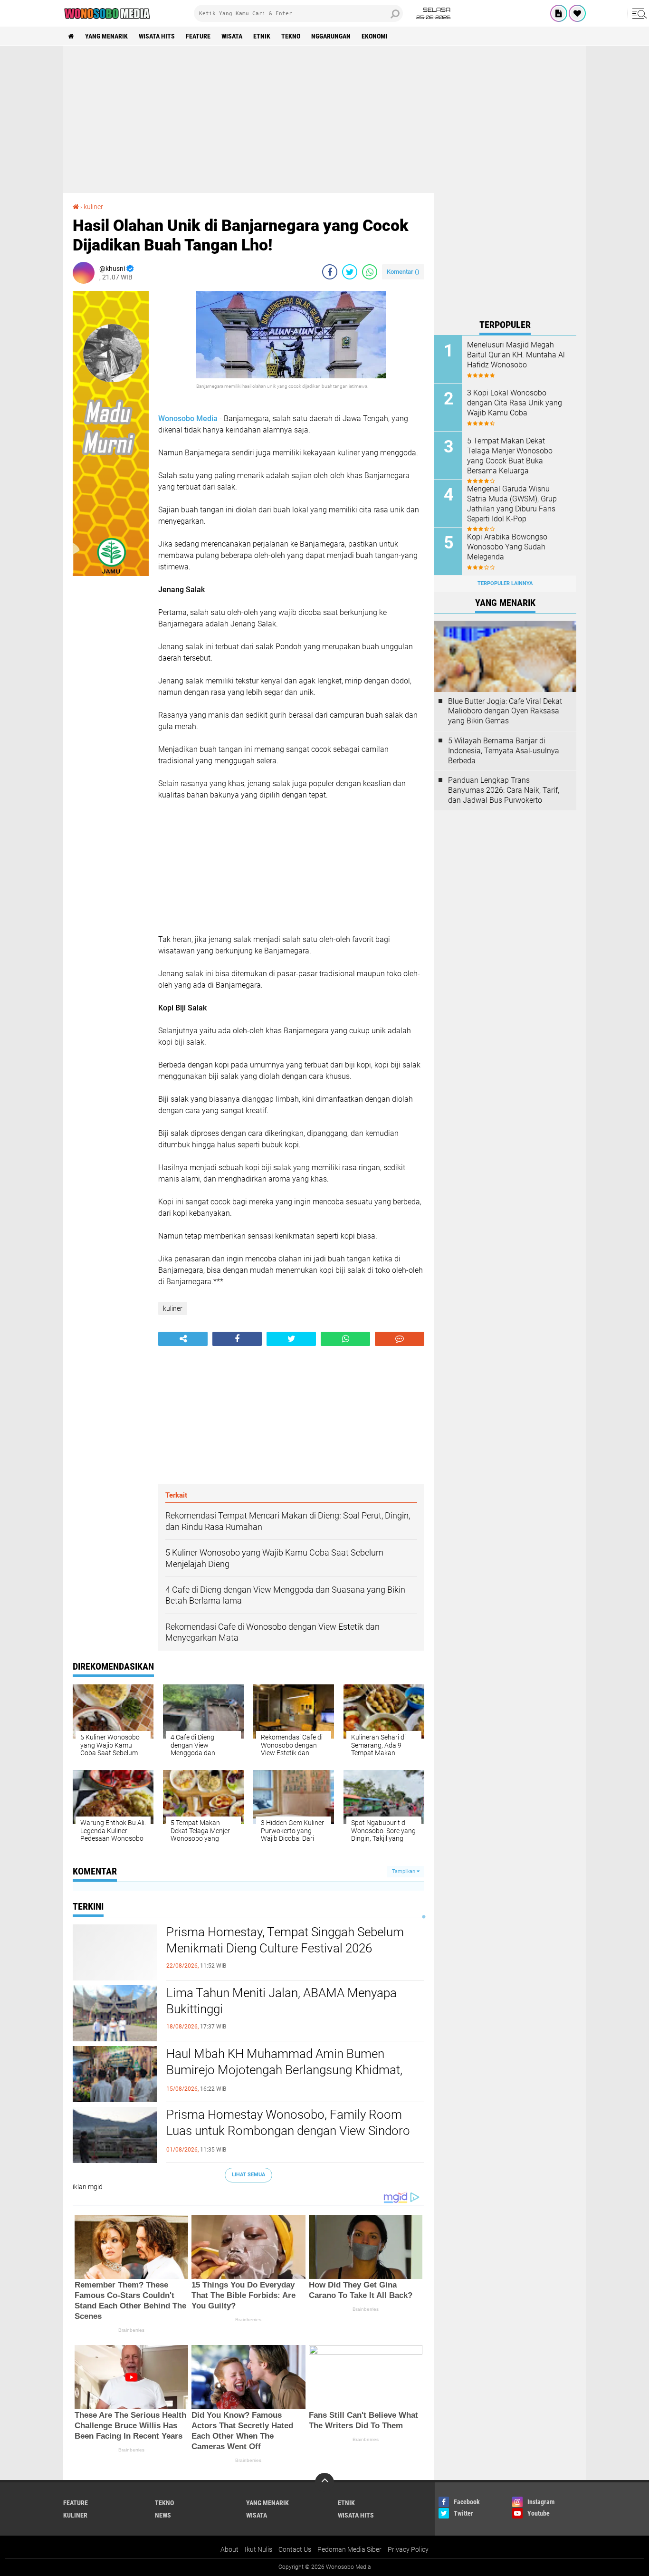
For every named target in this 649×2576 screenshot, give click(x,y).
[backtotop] (324, 2482)
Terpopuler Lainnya (505, 583)
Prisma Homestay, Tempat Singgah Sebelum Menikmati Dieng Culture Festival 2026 (285, 1940)
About (229, 2549)
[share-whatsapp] (370, 272)
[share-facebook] (330, 272)
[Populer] (577, 13)
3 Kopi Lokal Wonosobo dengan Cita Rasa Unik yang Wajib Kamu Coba (515, 403)
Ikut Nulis (258, 2549)
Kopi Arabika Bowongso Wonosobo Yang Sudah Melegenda (507, 547)
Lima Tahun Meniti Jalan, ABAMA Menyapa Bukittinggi (282, 2001)
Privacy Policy (408, 2549)
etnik (262, 36)
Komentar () (403, 272)
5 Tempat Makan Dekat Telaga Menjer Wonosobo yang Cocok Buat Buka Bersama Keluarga (510, 456)
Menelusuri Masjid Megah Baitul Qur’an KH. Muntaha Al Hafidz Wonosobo (516, 355)
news (163, 2515)
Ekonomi (375, 36)
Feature (198, 36)
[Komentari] (400, 1339)
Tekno (291, 36)
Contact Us (295, 2549)
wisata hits (157, 36)
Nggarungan (331, 36)
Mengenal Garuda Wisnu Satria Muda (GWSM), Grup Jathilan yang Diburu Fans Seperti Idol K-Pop (512, 504)
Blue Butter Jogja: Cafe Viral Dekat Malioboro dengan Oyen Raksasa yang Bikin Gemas (505, 711)
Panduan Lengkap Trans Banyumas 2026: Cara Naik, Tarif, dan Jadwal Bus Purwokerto (504, 790)
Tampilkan (404, 1871)
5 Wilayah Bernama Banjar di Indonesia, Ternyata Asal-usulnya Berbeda (504, 751)
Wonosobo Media (188, 418)
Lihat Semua (248, 2175)
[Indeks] (559, 13)
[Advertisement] (324, 119)
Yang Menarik (106, 36)
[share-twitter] (350, 272)
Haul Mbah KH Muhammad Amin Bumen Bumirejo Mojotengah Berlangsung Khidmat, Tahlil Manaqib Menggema (284, 2070)
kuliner (93, 207)
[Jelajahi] (638, 13)
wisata (232, 36)
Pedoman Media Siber (349, 2549)
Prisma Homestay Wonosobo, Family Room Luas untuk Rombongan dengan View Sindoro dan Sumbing (288, 2131)
